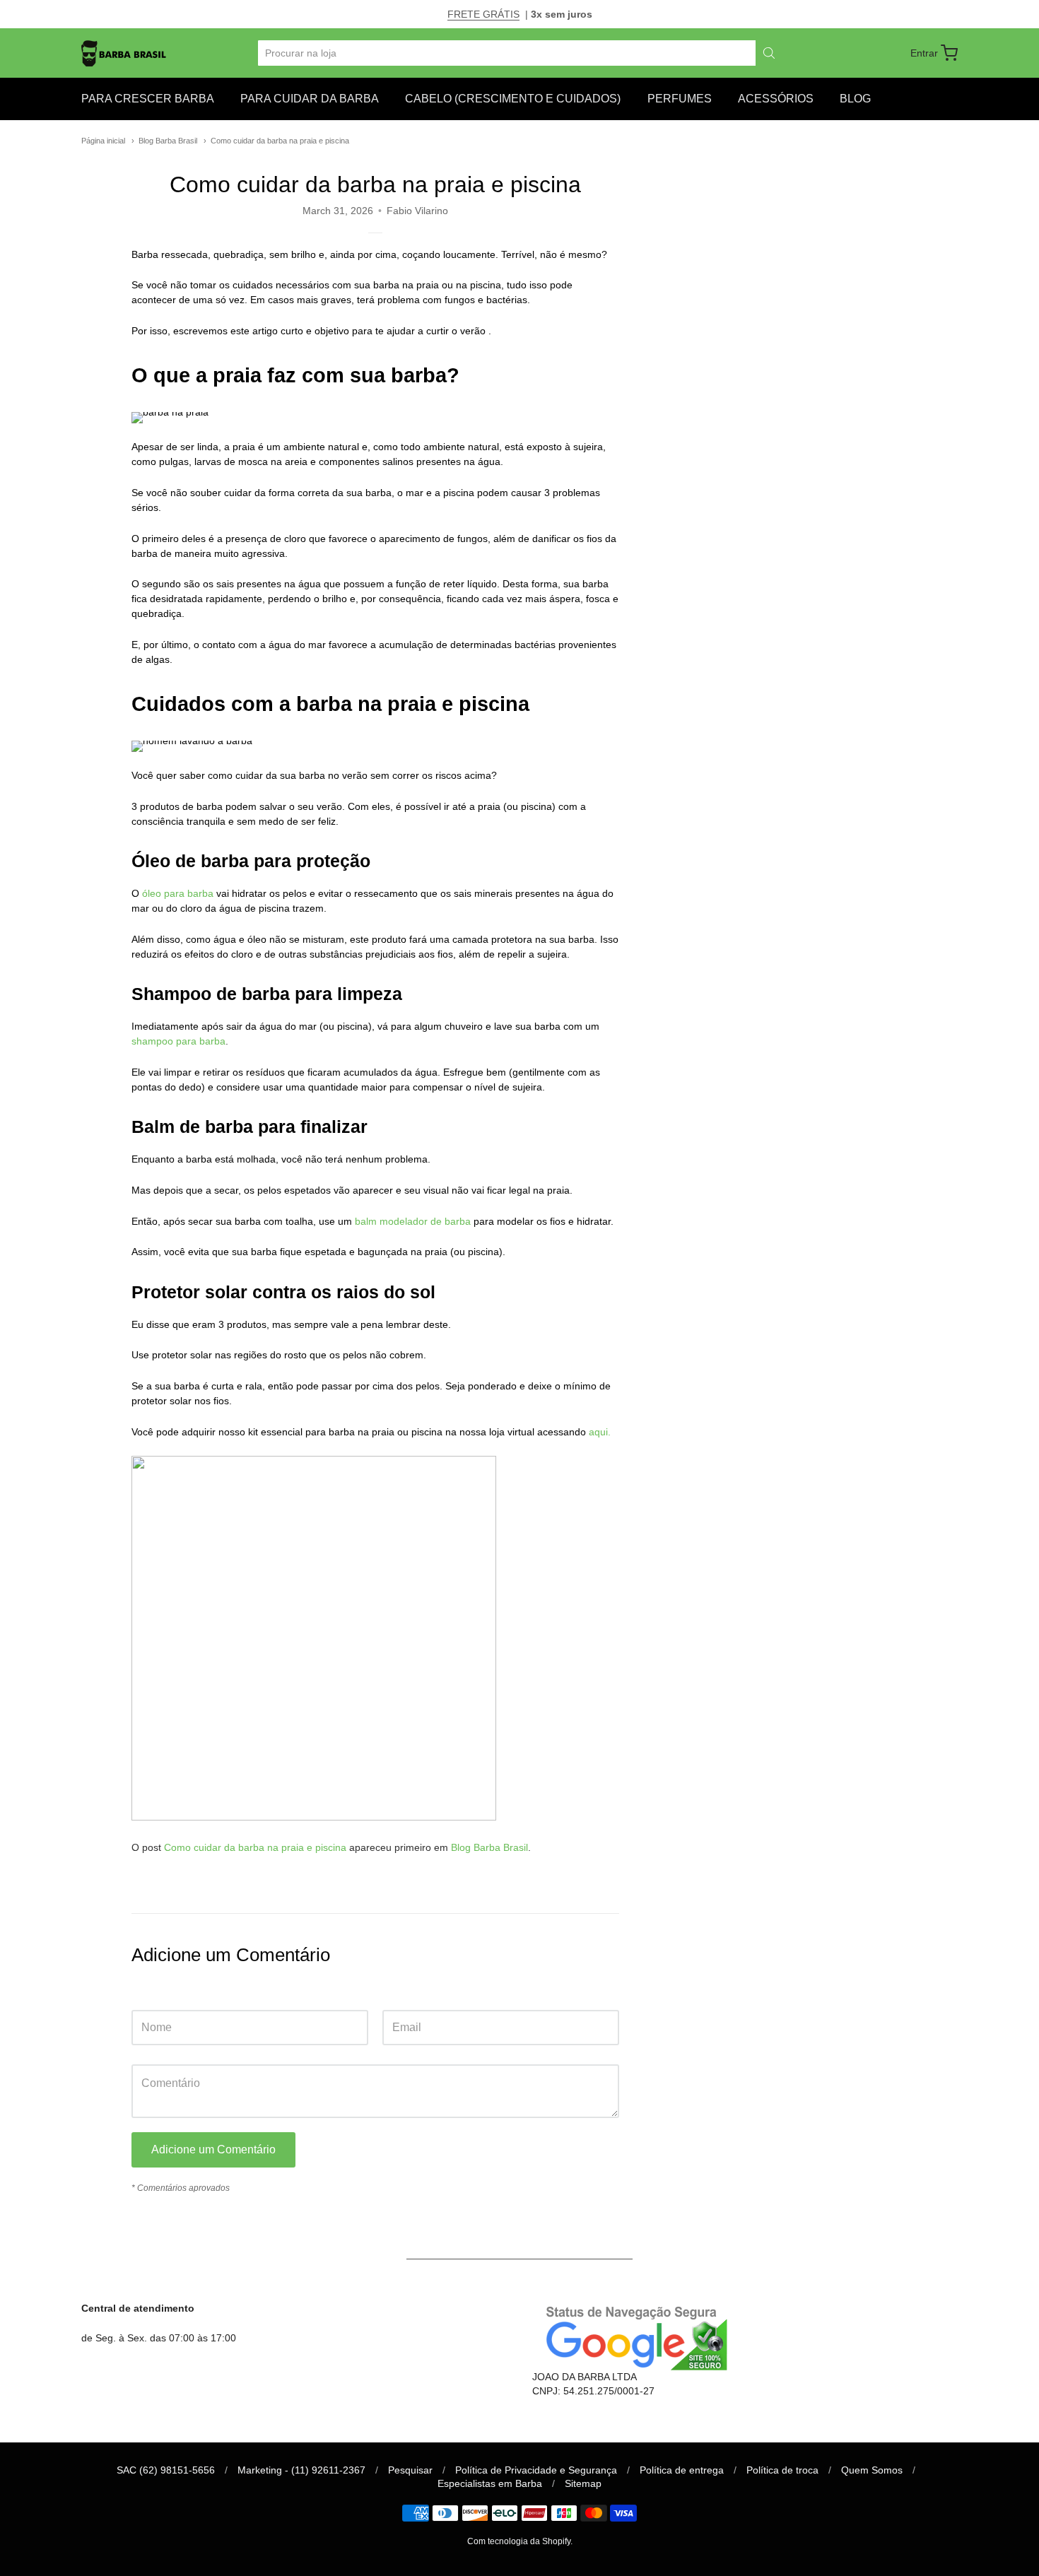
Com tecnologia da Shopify (519, 2541)
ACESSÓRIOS (776, 99)
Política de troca (782, 2470)
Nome (145, 1996)
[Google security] (632, 2336)
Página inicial (103, 141)
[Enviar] (769, 53)
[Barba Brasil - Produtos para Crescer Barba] (124, 53)
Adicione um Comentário (213, 2149)
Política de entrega (682, 2470)
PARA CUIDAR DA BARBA (310, 99)
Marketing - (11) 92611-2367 (301, 2470)
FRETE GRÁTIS (483, 14)
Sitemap (583, 2483)
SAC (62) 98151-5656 (166, 2470)
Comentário (158, 2051)
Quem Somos (872, 2470)
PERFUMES (680, 99)
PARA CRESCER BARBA (148, 99)
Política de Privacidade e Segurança (536, 2470)
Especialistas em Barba (490, 2483)
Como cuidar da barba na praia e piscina (280, 141)
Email (395, 1996)
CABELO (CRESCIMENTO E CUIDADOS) (513, 99)
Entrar (924, 53)
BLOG (855, 99)
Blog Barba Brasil (168, 141)
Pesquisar (410, 2470)
